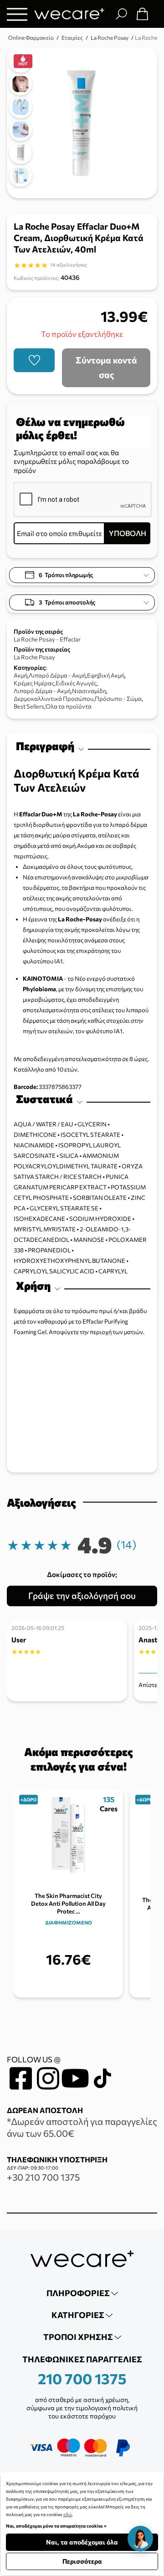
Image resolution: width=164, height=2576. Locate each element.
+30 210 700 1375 (43, 2177)
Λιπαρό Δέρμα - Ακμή (57, 675)
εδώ (68, 2514)
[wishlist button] (34, 360)
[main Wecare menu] (17, 14)
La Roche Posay (34, 657)
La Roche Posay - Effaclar (47, 639)
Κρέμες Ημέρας (34, 683)
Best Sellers (29, 706)
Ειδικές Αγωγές (76, 683)
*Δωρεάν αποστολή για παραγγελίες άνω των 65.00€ (82, 2127)
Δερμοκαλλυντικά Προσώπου (54, 699)
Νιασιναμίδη (89, 691)
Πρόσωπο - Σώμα (118, 699)
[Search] (121, 14)
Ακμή (20, 675)
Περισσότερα (82, 2561)
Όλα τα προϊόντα (69, 706)
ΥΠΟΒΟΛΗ (128, 533)
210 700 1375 (82, 2378)
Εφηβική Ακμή (106, 675)
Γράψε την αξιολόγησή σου (82, 1596)
